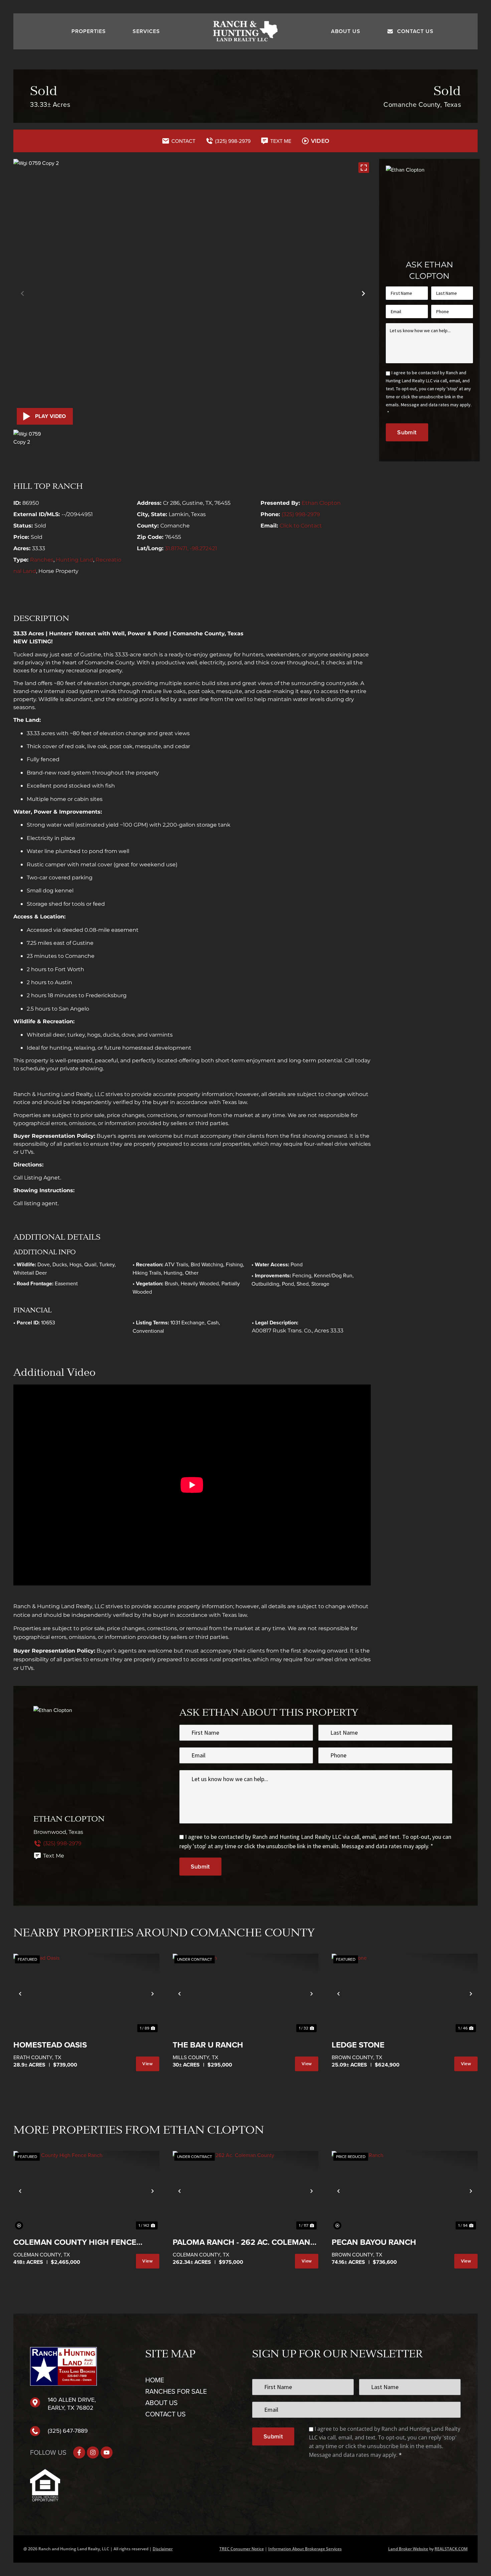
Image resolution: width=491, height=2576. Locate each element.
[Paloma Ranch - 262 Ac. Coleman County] (246, 2191)
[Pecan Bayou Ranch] (405, 2191)
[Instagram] (93, 2452)
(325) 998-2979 (301, 514)
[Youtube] (107, 2452)
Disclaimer (163, 2549)
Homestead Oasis (50, 2045)
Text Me (54, 1856)
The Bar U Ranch (208, 2045)
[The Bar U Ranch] (246, 1994)
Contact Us (415, 31)
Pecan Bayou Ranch (374, 2242)
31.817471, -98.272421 (191, 548)
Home (155, 2380)
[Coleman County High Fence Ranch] (86, 2191)
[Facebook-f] (79, 2452)
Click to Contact (301, 526)
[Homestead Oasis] (86, 1994)
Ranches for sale (176, 2391)
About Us (346, 31)
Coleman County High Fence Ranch (75, 2243)
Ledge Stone (358, 2045)
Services (146, 31)
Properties (89, 31)
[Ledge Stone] (405, 1994)
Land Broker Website (408, 2549)
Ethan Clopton (321, 503)
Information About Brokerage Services (305, 2549)
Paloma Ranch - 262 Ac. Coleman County (241, 2243)
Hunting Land (74, 560)
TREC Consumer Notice (242, 2549)
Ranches (42, 560)
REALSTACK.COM (451, 2549)
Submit (407, 432)
